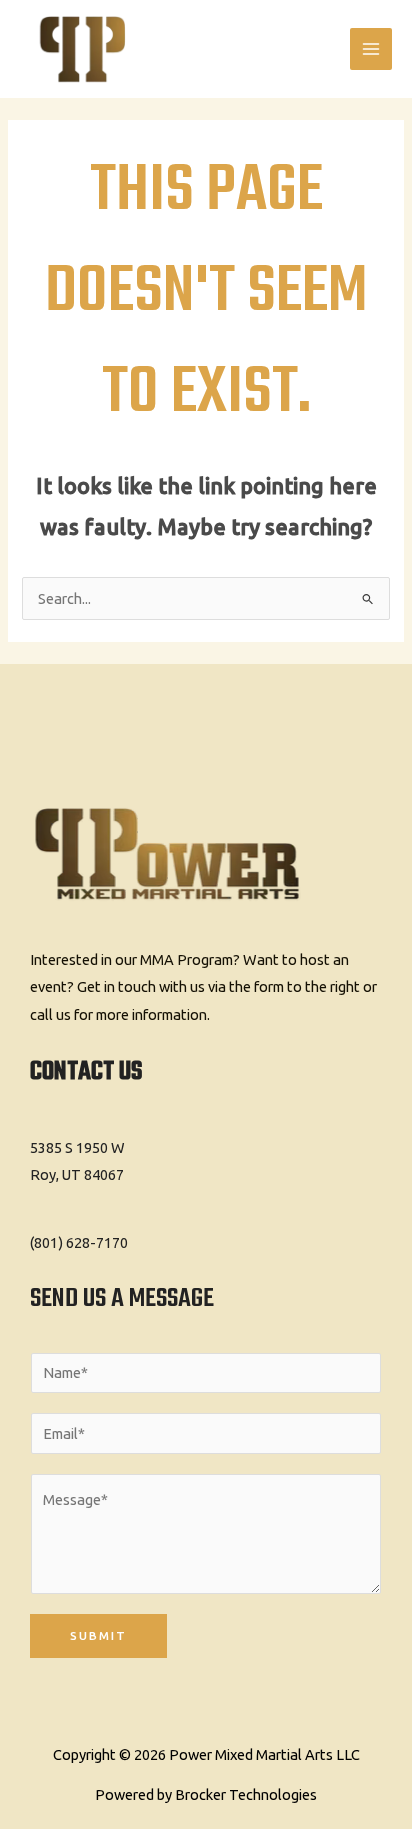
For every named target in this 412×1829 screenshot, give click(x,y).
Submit (98, 1635)
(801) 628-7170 (79, 1242)
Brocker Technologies (246, 1794)
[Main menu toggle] (371, 49)
